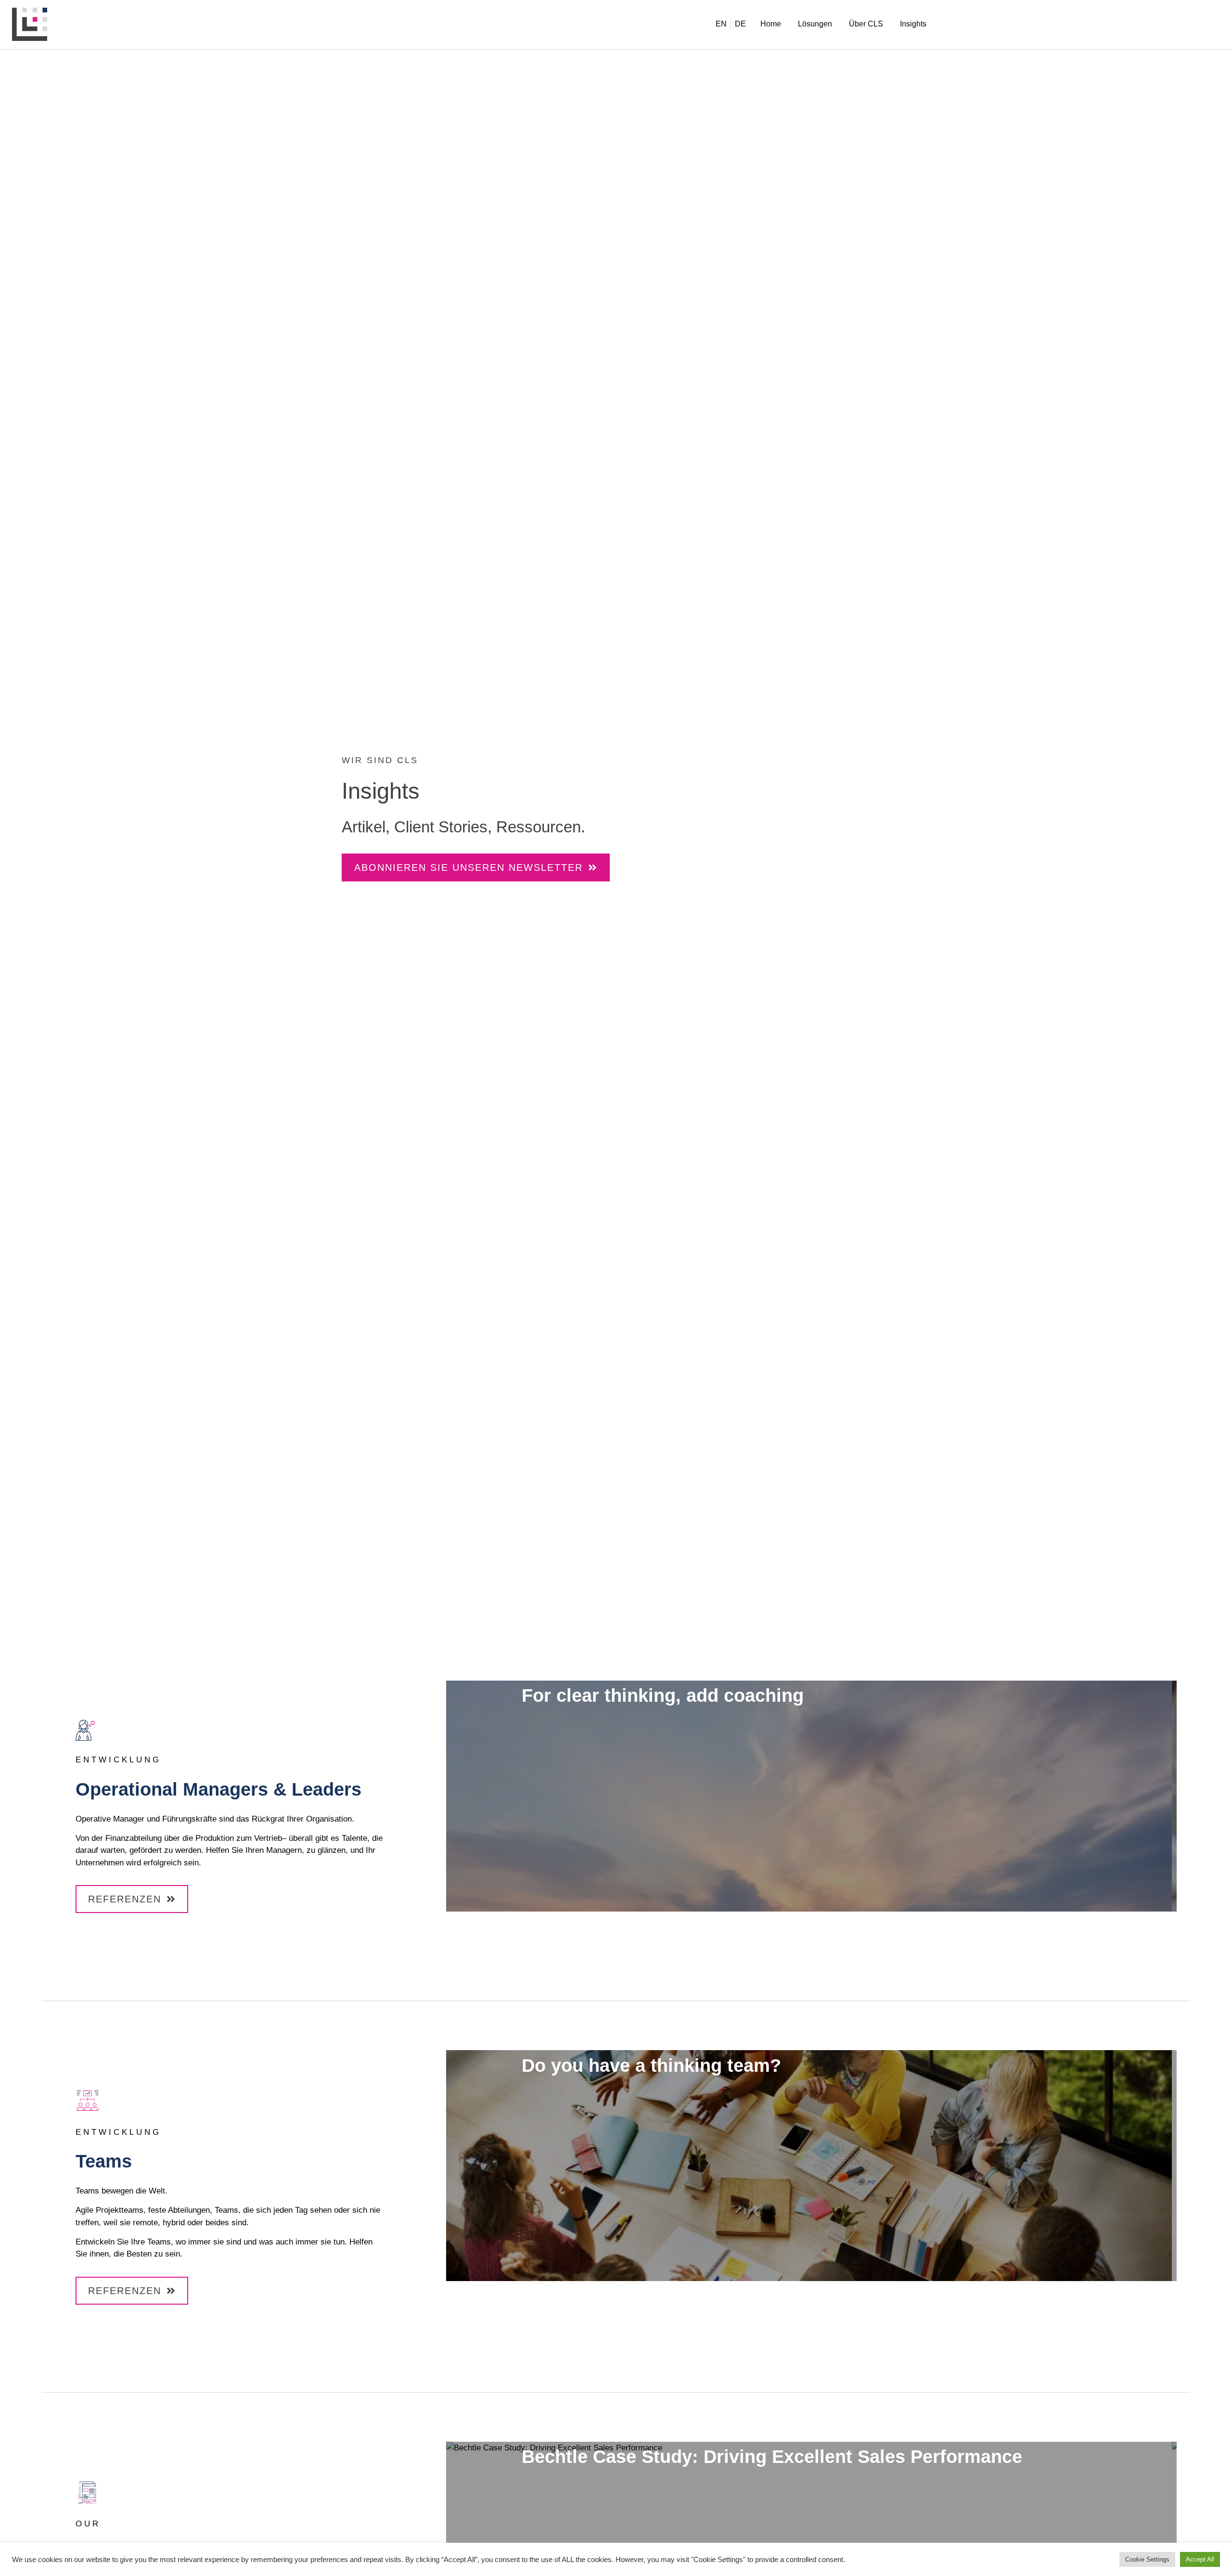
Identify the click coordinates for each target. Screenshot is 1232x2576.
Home (771, 24)
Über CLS (866, 24)
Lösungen (815, 24)
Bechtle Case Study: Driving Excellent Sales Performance (772, 2457)
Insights (913, 24)
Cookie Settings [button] (1147, 2559)
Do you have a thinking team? (651, 2066)
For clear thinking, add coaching (663, 1696)
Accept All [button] (1200, 2559)
